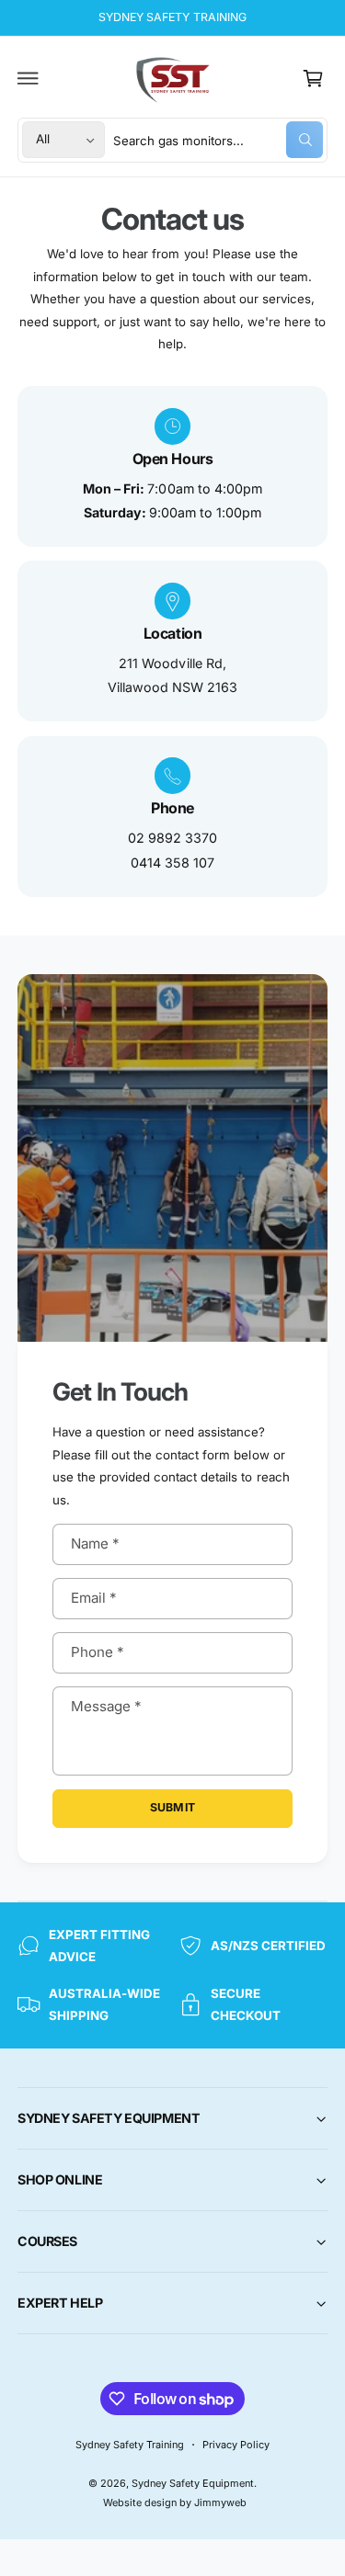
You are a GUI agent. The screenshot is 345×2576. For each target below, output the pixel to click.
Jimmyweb (220, 2502)
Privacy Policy (236, 2445)
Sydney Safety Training (130, 2445)
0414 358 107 (172, 862)
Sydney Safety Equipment (193, 2483)
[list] (172, 641)
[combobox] (218, 140)
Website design (140, 2502)
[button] (29, 78)
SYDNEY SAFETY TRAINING (172, 17)
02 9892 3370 (172, 838)
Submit (172, 1807)
